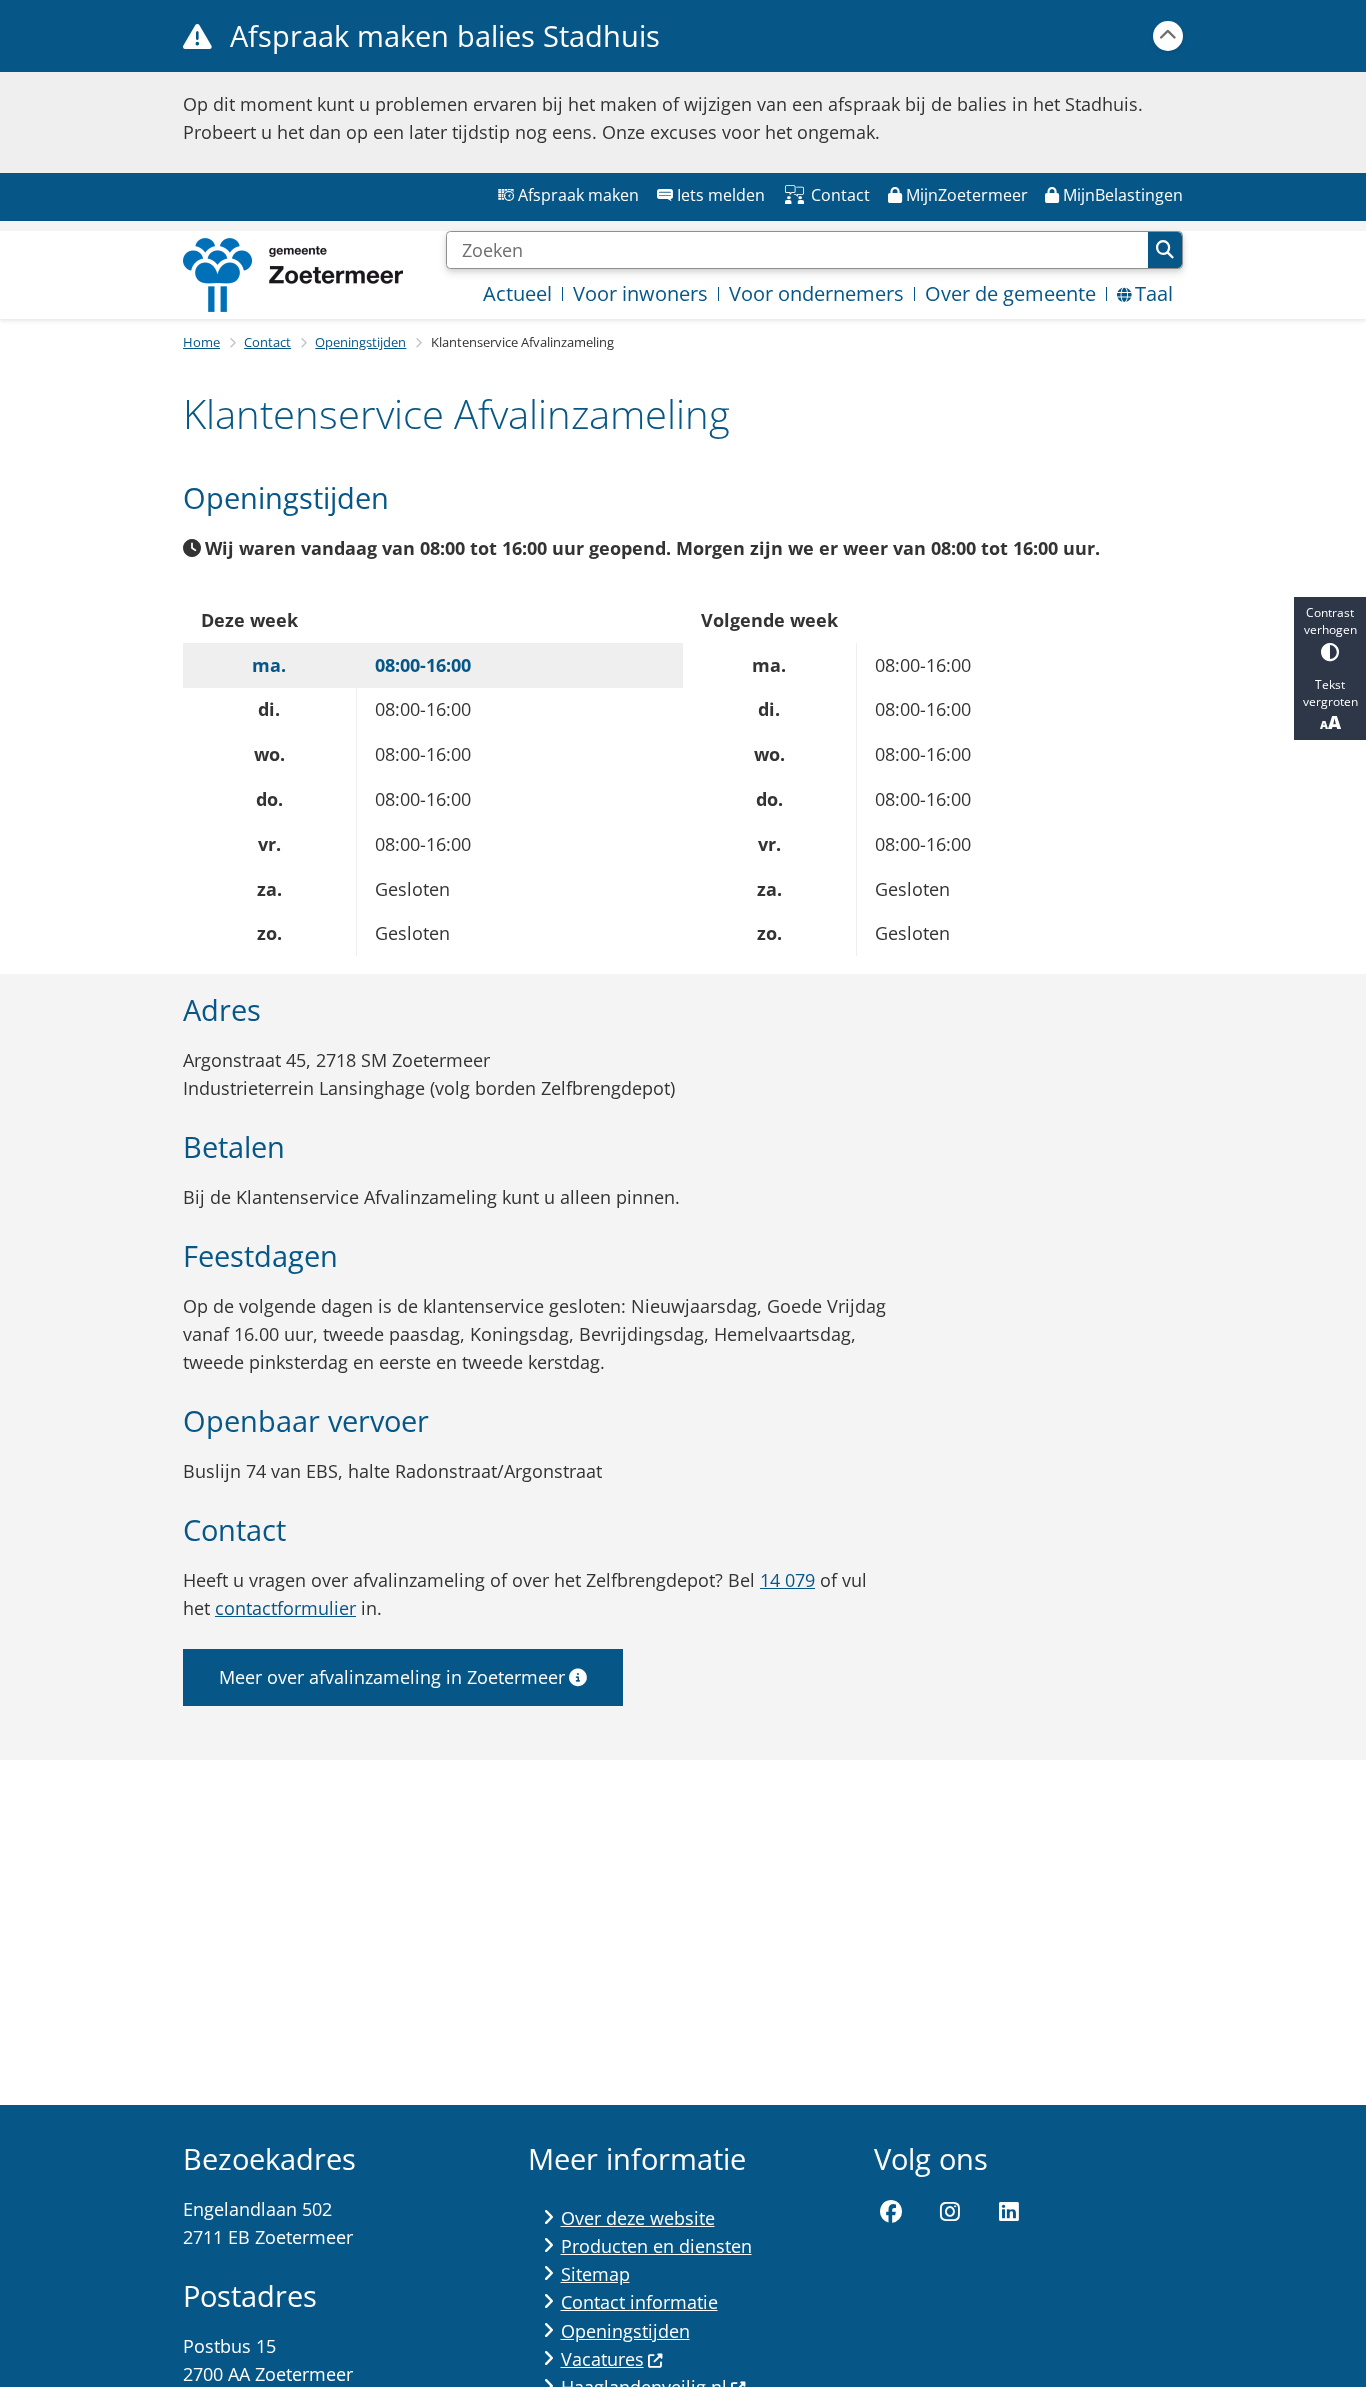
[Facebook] (892, 2213)
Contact (267, 342)
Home (201, 342)
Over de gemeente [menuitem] (1010, 293)
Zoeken (1165, 250)
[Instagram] (950, 2213)
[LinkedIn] (1009, 2213)
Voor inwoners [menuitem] (640, 293)
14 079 (787, 1580)
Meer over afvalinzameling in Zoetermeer (392, 1677)
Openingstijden (360, 342)
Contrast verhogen (1330, 621)
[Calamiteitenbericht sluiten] (1168, 36)
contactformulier (285, 1608)
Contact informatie (639, 2302)
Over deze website (638, 2218)
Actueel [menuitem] (517, 293)
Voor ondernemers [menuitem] (816, 293)
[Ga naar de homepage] (293, 275)
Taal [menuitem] (1154, 293)
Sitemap (595, 2274)
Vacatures (602, 2359)
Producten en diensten (656, 2246)
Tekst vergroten (1330, 692)
